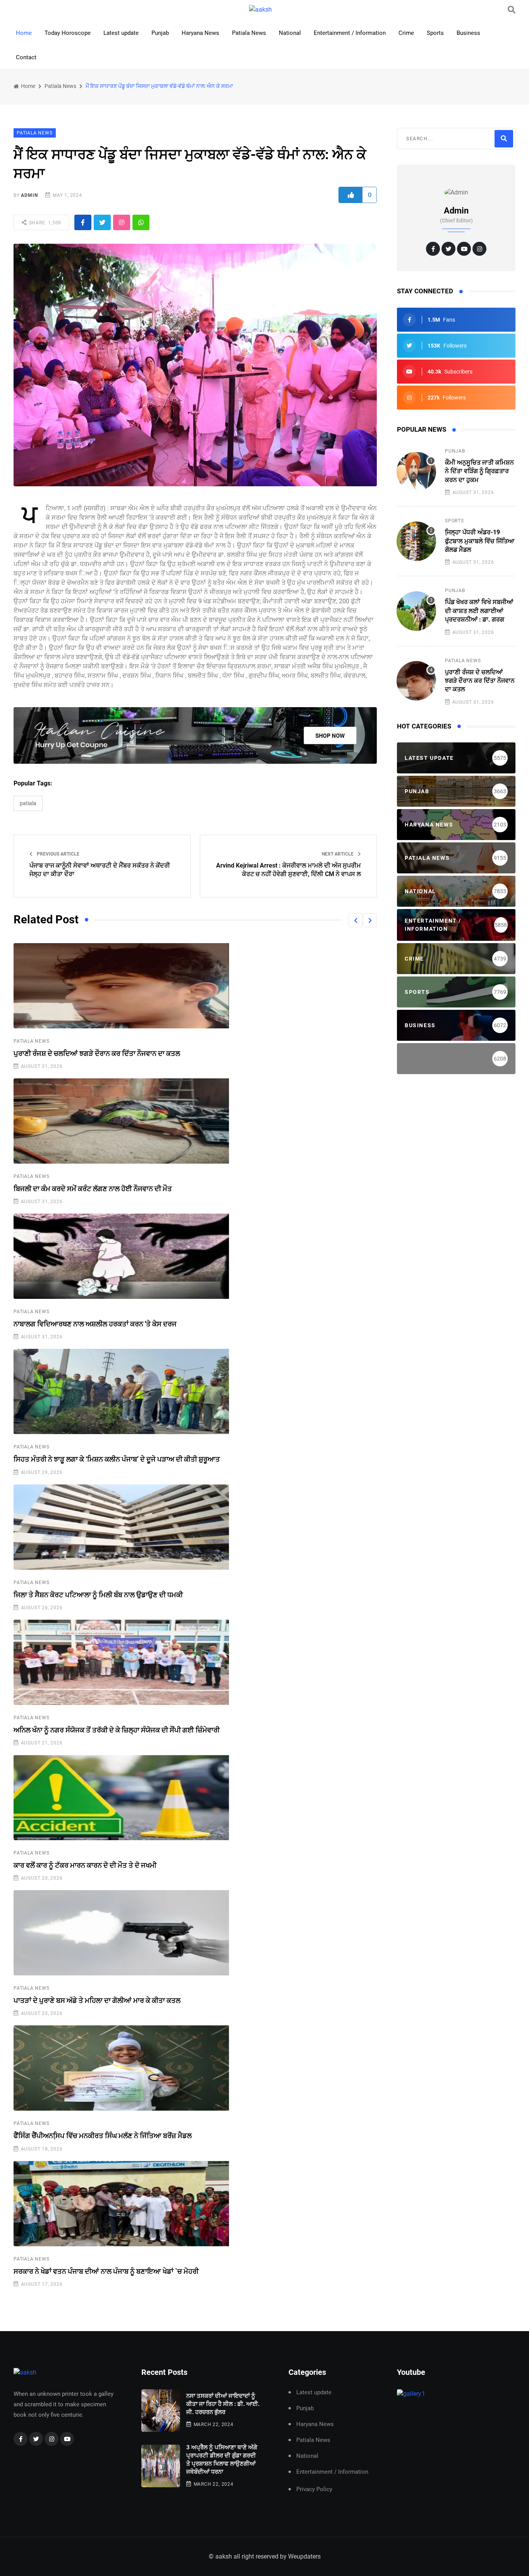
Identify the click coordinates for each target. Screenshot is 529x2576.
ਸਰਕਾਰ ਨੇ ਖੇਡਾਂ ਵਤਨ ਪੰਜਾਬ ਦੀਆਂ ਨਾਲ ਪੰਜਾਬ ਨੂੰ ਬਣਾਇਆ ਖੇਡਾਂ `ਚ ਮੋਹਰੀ (106, 2271)
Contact (26, 57)
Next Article (338, 854)
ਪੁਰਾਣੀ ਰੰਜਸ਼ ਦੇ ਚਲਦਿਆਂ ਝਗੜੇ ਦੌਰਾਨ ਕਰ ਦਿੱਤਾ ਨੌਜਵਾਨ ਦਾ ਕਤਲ (97, 1053)
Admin (29, 195)
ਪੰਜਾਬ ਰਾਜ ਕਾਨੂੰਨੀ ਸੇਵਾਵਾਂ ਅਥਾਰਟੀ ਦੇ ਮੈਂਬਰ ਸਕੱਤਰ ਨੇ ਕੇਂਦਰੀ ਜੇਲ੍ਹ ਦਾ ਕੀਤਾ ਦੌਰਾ (100, 870)
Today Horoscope (68, 33)
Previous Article (58, 854)
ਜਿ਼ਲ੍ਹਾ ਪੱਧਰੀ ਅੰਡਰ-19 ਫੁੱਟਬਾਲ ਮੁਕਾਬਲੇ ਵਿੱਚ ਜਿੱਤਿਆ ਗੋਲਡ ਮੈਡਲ (480, 541)
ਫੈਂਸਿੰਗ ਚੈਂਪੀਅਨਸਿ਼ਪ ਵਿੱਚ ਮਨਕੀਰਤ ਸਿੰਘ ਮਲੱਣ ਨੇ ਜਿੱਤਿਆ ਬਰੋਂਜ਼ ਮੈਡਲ (103, 2136)
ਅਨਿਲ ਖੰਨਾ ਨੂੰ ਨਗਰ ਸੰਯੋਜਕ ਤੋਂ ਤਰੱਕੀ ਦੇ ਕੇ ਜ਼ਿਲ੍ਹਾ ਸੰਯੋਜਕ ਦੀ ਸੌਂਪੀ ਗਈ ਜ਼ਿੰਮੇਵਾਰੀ (117, 1730)
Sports (435, 33)
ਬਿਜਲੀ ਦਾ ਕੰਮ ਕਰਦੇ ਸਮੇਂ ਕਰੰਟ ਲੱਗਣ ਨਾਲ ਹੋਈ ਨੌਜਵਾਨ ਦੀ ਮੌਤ (93, 1189)
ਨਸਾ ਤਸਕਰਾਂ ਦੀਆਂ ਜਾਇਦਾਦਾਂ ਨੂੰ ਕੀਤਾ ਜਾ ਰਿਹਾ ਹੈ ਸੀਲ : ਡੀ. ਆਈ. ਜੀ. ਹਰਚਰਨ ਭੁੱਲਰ (223, 2404)
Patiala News (249, 33)
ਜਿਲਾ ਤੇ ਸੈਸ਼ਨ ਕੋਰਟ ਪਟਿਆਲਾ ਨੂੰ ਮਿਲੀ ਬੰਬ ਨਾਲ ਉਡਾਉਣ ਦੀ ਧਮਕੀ (98, 1595)
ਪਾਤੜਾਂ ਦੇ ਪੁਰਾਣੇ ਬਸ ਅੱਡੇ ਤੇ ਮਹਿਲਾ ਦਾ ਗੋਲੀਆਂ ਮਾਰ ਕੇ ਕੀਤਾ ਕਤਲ (97, 2000)
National (290, 33)
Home (24, 33)
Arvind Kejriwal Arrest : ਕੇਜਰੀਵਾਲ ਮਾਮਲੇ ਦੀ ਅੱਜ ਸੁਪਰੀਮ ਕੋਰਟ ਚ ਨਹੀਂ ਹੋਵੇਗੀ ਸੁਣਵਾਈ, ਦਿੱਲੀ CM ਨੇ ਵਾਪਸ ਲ (289, 870)
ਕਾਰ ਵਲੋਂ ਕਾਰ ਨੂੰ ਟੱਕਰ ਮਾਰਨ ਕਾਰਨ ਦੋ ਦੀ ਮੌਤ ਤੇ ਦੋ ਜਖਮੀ (85, 1865)
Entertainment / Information (350, 33)
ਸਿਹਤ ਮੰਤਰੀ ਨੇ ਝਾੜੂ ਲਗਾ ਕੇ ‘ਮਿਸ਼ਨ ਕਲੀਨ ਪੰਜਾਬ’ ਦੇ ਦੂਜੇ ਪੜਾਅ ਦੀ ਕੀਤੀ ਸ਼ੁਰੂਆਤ (117, 1459)
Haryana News (200, 33)
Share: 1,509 (44, 223)
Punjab (160, 33)
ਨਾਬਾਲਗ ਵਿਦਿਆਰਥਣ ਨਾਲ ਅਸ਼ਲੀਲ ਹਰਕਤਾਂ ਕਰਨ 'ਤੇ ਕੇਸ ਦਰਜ (95, 1324)
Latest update (121, 33)
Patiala (28, 803)
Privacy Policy (314, 2489)
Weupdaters (304, 2556)
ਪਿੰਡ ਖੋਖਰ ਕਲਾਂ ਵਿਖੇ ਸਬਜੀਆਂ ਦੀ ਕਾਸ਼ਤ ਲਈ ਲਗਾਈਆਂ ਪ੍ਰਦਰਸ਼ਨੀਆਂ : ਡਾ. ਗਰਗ (479, 611)
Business (468, 33)
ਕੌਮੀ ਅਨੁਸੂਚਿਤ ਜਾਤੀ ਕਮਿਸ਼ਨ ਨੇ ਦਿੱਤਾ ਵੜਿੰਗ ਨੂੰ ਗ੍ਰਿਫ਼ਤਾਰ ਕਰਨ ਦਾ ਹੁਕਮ (479, 471)
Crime (406, 33)
